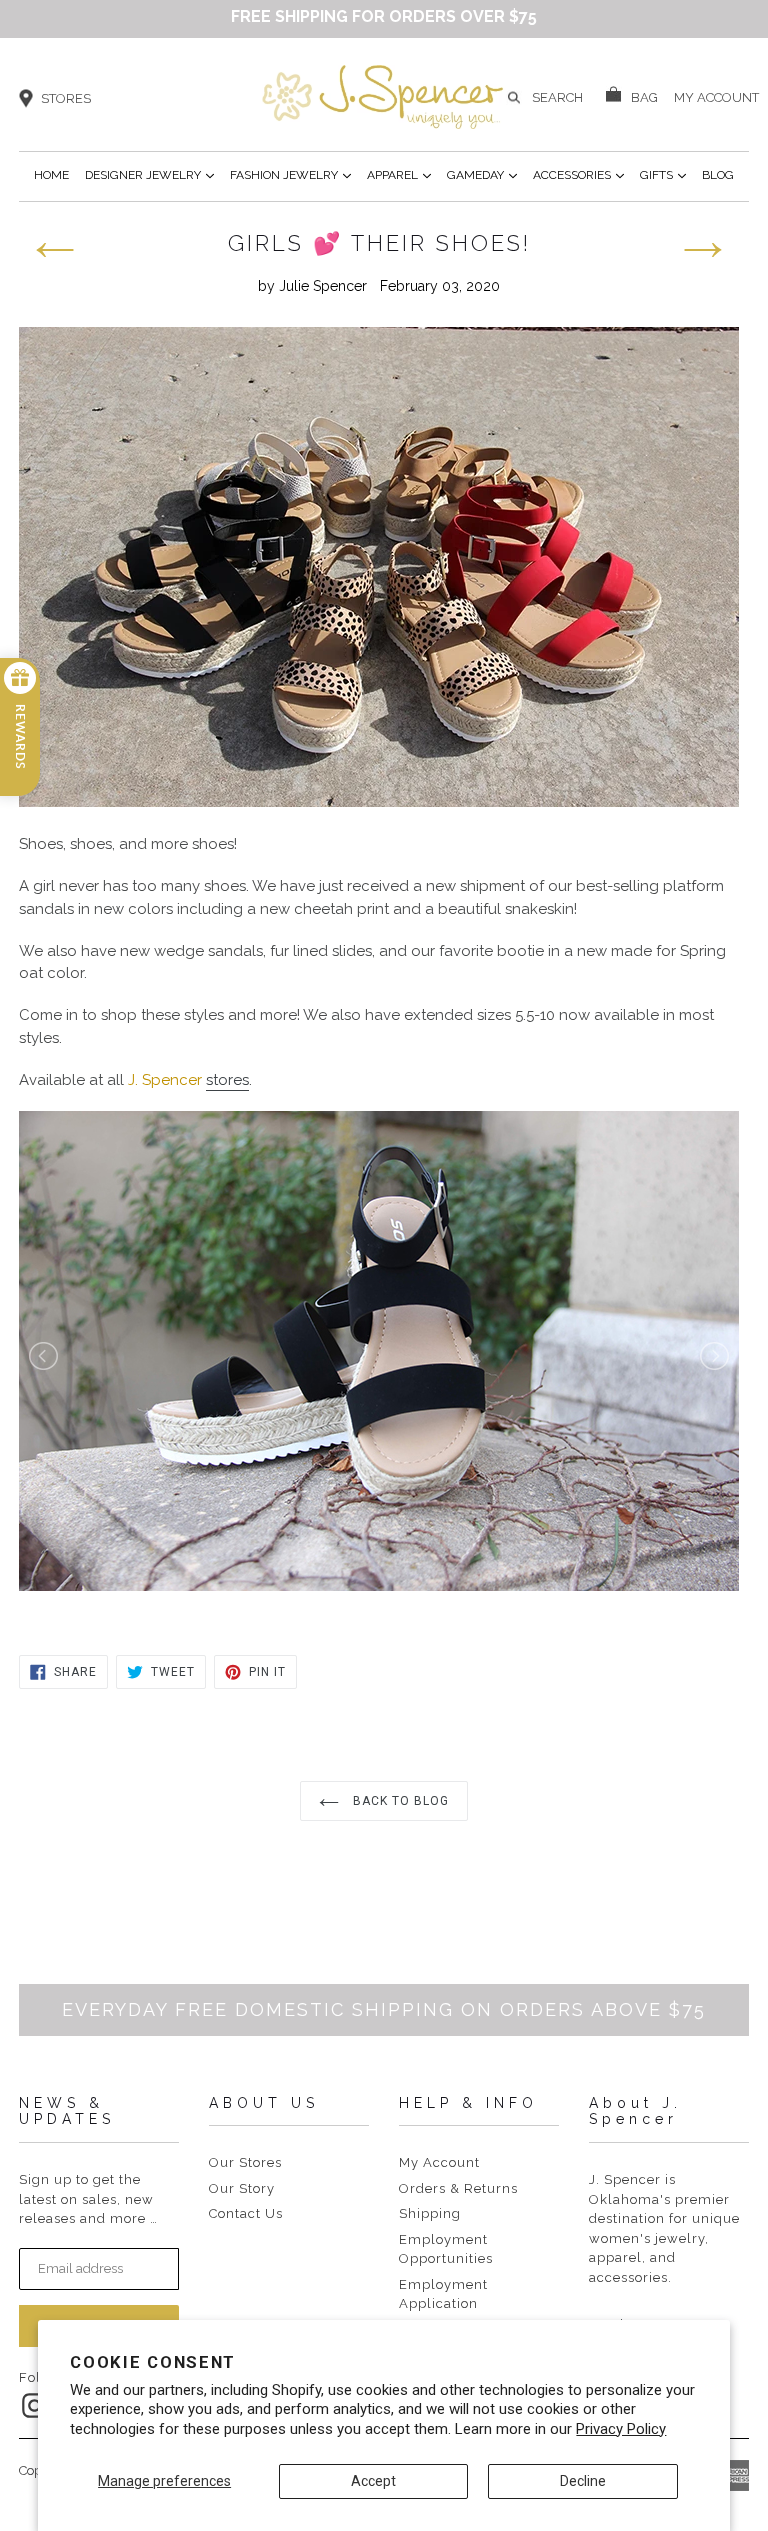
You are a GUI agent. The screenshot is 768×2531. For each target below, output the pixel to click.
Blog (718, 175)
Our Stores (245, 2162)
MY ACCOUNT (716, 96)
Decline (583, 2481)
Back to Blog (398, 1801)
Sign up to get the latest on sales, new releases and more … (88, 2199)
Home (51, 175)
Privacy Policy (621, 2429)
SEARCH (557, 97)
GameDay (482, 174)
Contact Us (246, 2213)
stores (227, 1080)
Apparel (399, 174)
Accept (373, 2481)
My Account (439, 2162)
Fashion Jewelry (290, 174)
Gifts (663, 174)
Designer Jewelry (149, 174)
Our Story (242, 2188)
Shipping (430, 2213)
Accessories (578, 174)
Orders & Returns (458, 2188)
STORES (66, 98)
